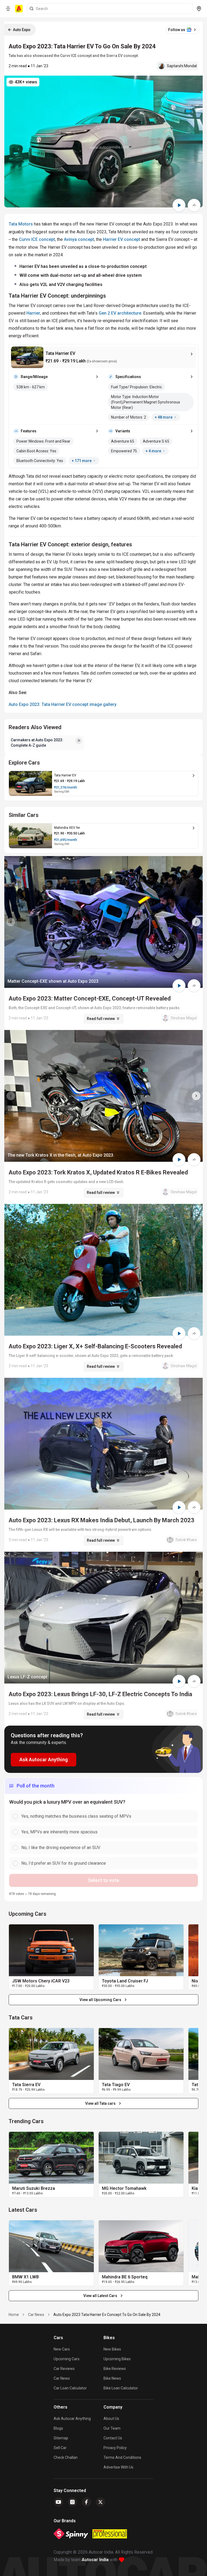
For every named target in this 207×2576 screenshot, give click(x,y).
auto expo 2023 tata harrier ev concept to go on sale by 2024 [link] (107, 2315)
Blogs (58, 2428)
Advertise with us (118, 2467)
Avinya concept (79, 239)
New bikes (112, 2349)
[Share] (194, 205)
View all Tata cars (100, 2103)
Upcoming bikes (117, 2359)
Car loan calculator (70, 2388)
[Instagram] (73, 2502)
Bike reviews (115, 2369)
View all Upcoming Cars (100, 2000)
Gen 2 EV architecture (120, 313)
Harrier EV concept (122, 239)
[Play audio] (179, 205)
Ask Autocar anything (72, 2419)
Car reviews (64, 2369)
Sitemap (61, 2438)
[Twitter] (101, 2502)
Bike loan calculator (121, 2388)
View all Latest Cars (100, 2296)
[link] (51, 1950)
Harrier (33, 313)
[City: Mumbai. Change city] (199, 9)
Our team (112, 2428)
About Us (111, 2419)
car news (36, 2315)
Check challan (66, 2457)
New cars (62, 2349)
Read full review (101, 1019)
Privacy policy (115, 2448)
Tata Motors (21, 224)
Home (14, 2315)
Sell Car (60, 2448)
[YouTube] (58, 2502)
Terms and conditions (122, 2457)
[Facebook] (87, 2502)
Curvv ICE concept (37, 239)
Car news (62, 2378)
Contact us (113, 2438)
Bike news (112, 2378)
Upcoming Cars (67, 2359)
